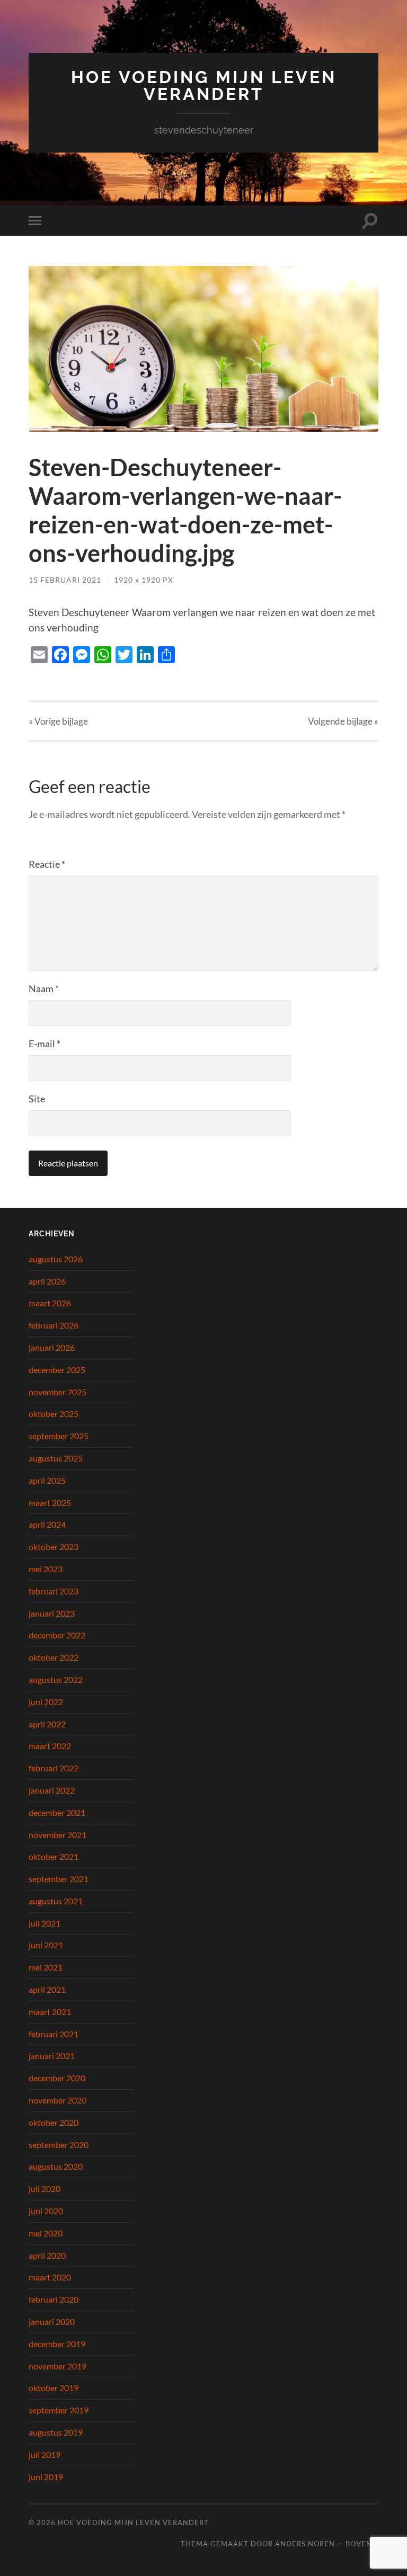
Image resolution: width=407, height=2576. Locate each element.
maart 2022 (50, 1746)
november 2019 (57, 2366)
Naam (44, 988)
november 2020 (57, 2100)
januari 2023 (52, 1613)
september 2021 (59, 1879)
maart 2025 (50, 1503)
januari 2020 (52, 2321)
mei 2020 (46, 2233)
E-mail (45, 1044)
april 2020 (47, 2255)
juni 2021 (46, 1945)
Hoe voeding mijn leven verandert (204, 86)
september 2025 (59, 1436)
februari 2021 (54, 2034)
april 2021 (47, 1989)
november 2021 (57, 1835)
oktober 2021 (54, 1856)
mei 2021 (46, 1967)
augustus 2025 (56, 1458)
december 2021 (57, 1812)
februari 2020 (54, 2299)
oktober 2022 (54, 1657)
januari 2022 (52, 1790)
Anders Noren (305, 2544)
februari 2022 (54, 1768)
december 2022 (57, 1635)
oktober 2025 (54, 1414)
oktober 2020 (54, 2122)
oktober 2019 (54, 2388)
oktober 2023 (54, 1547)
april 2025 (47, 1480)
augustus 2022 (56, 1679)
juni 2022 (46, 1702)
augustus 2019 (56, 2432)
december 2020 (57, 2078)
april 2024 (47, 1524)
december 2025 (57, 1370)
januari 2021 (52, 2056)
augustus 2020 (56, 2166)
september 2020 (59, 2145)
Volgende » (343, 721)
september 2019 (59, 2410)
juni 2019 (46, 2477)
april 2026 (47, 1281)
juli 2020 (45, 2189)
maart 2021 (50, 2012)
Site (37, 1099)
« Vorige (58, 721)
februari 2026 (54, 1325)
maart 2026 (50, 1303)
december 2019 (57, 2344)
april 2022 (47, 1724)
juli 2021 (45, 1923)
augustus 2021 (56, 1901)
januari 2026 (52, 1347)
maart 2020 (50, 2277)
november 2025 (57, 1392)
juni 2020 (46, 2211)
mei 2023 (46, 1569)
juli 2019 (45, 2454)
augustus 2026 (56, 1259)
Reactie (47, 864)
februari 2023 (54, 1591)
